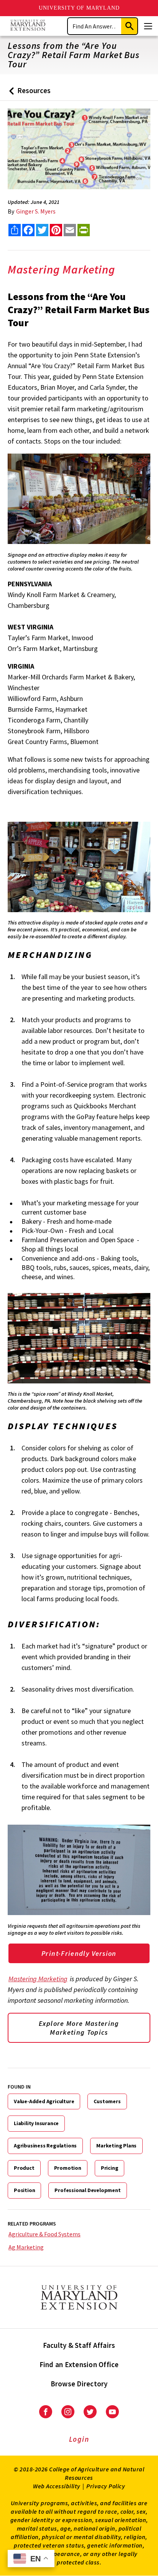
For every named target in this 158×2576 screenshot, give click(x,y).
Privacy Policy (106, 2486)
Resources (28, 93)
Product (24, 2168)
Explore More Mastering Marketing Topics (79, 2028)
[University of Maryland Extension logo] (28, 26)
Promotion (68, 2168)
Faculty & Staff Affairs (79, 2345)
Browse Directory (79, 2384)
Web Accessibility (57, 2486)
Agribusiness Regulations (45, 2146)
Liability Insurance (36, 2123)
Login (79, 2439)
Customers (107, 2101)
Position (24, 2190)
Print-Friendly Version (79, 1953)
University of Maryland (79, 8)
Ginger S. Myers (36, 211)
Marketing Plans (116, 2146)
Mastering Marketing (38, 1979)
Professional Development (87, 2190)
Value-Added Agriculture (44, 2101)
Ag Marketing (26, 2247)
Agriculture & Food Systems (44, 2234)
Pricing (110, 2168)
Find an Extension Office (79, 2364)
